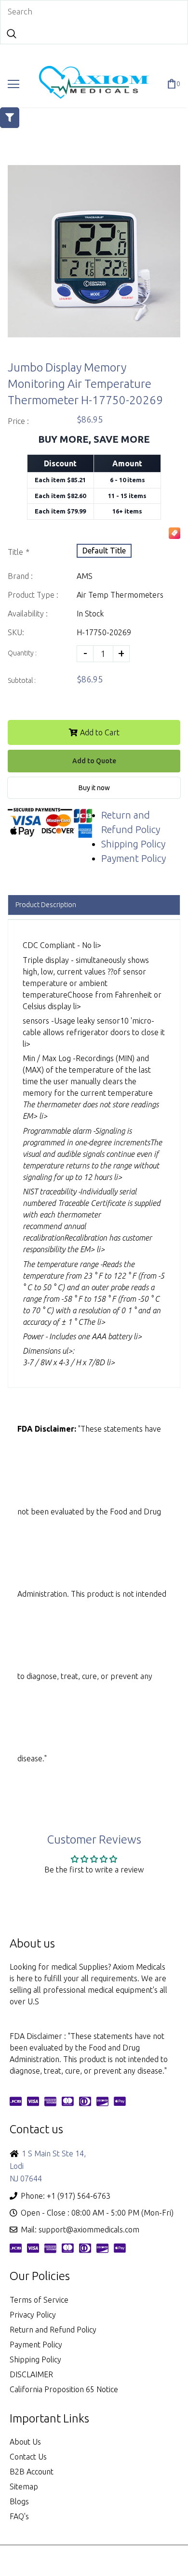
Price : (18, 421)
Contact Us (28, 2457)
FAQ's (19, 2516)
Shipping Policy (133, 844)
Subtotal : (22, 680)
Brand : (20, 576)
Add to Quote (94, 761)
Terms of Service (39, 2300)
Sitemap (24, 2486)
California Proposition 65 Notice (64, 2389)
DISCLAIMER (31, 2374)
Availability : (28, 614)
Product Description (46, 905)
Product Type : (33, 595)
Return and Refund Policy (53, 2330)
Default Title (104, 551)
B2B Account (32, 2472)
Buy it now (94, 788)
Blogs (19, 2501)
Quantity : (22, 653)
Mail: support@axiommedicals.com (80, 2230)
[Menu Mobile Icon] (13, 84)
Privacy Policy (33, 2315)
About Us (25, 2442)
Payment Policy (134, 858)
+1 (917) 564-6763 (79, 2196)
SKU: (16, 632)
